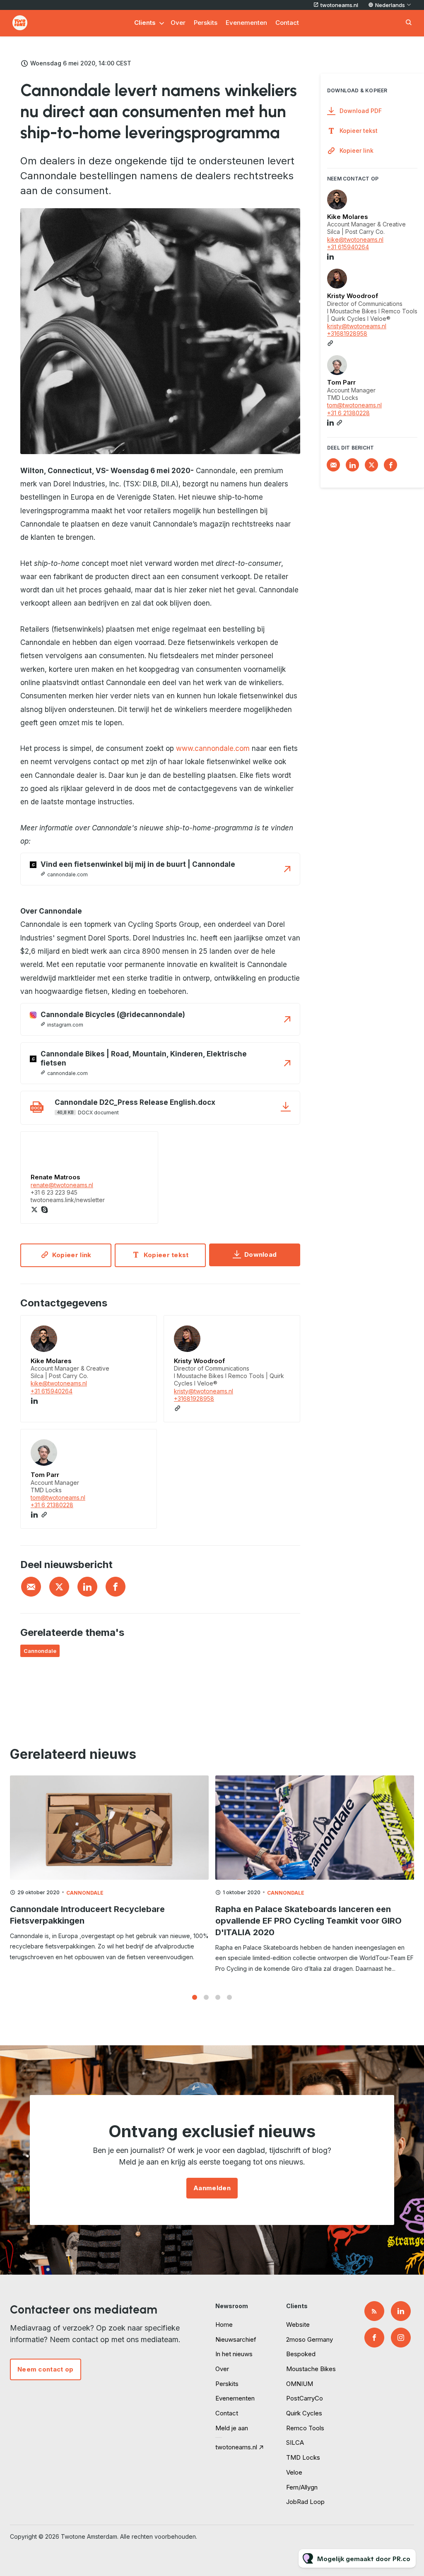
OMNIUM (300, 2384)
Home (224, 2325)
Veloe (294, 2472)
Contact (287, 23)
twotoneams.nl (339, 5)
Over (178, 23)
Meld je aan (232, 2428)
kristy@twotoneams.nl (204, 1391)
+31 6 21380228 (52, 1505)
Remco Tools (305, 2428)
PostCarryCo (305, 2398)
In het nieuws (234, 2354)
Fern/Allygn (302, 2487)
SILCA (295, 2443)
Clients (145, 23)
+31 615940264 (52, 1391)
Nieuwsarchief (236, 2339)
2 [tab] (206, 1997)
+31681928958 (194, 1399)
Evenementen (246, 23)
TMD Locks (303, 2457)
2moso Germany (310, 2339)
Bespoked (301, 2354)
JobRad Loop (305, 2502)
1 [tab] (195, 1997)
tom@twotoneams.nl (58, 1497)
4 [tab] (229, 1997)
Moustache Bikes (311, 2369)
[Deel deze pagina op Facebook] (116, 1587)
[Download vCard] (142, 1329)
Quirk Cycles (304, 2413)
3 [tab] (218, 1997)
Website (298, 2325)
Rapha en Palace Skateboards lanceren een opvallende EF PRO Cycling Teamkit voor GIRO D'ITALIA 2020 (308, 1921)
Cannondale (40, 1651)
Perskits (206, 23)
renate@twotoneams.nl (62, 1185)
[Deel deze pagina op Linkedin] (87, 1587)
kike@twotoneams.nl (59, 1383)
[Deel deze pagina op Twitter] (59, 1587)
